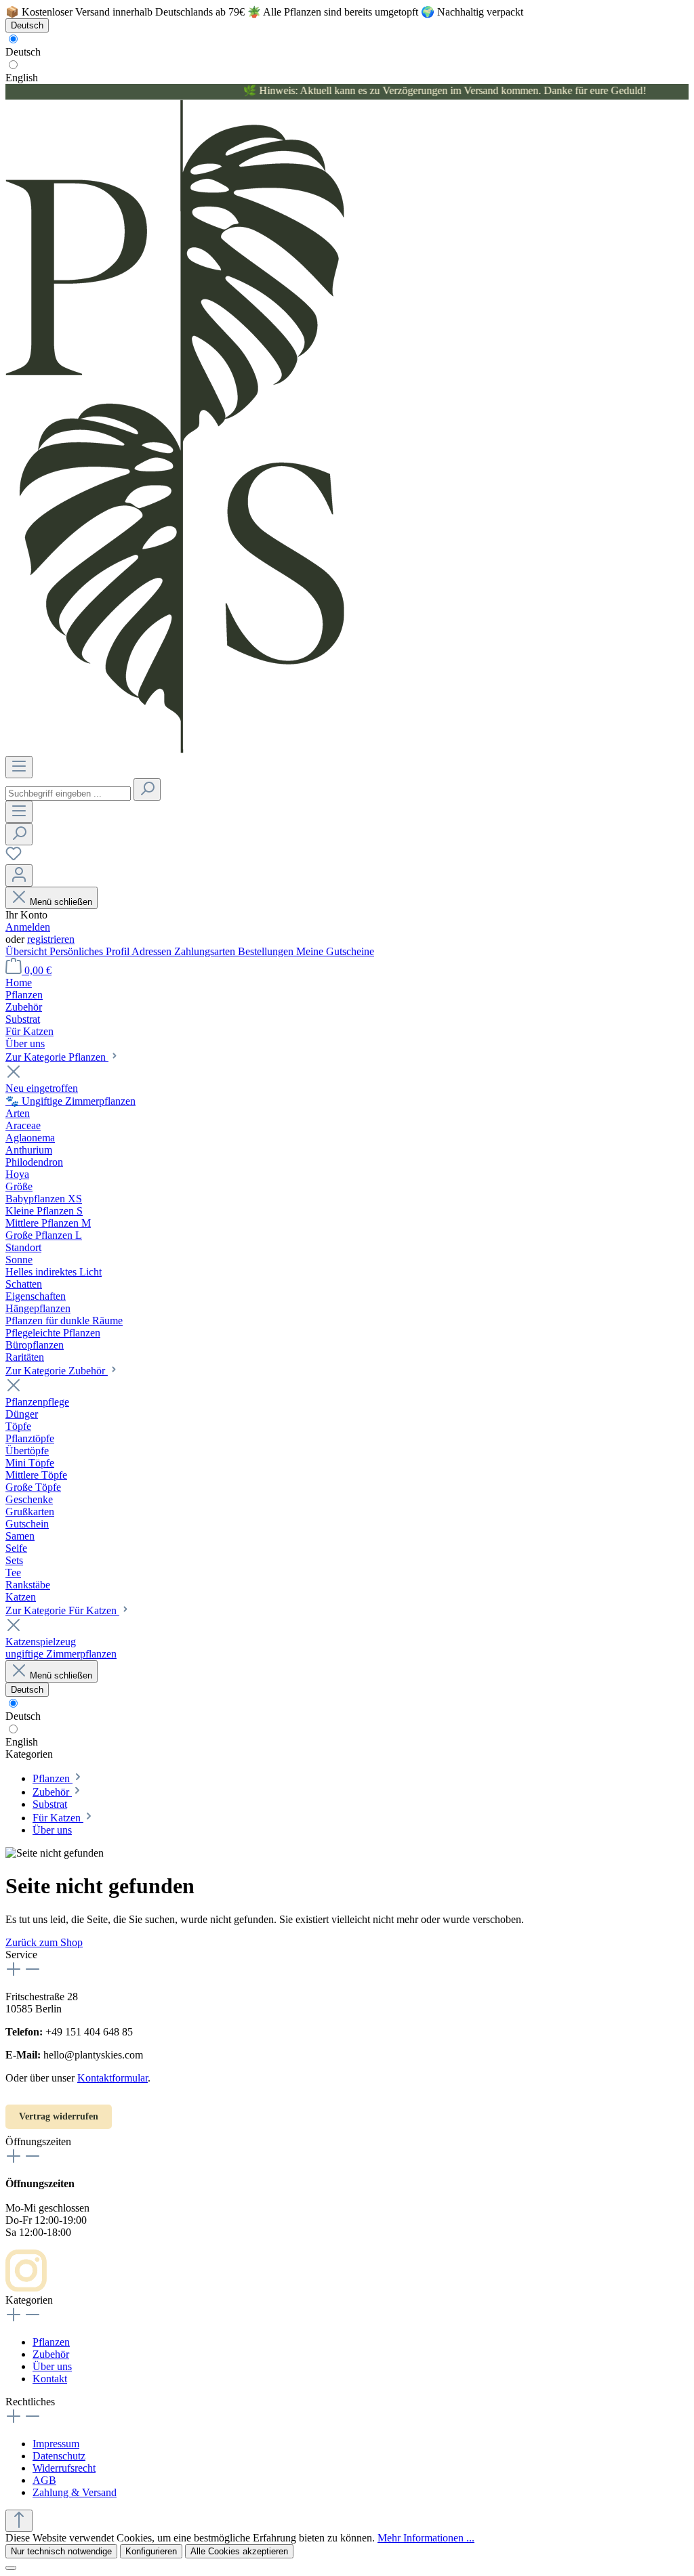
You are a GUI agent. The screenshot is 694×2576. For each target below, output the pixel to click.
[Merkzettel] (14, 858)
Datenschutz (59, 2456)
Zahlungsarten (206, 951)
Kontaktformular (113, 2078)
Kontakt (50, 2379)
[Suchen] (147, 789)
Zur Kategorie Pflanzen (57, 1057)
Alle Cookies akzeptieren (239, 2551)
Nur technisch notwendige (61, 2551)
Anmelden (28, 927)
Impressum (56, 2444)
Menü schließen (61, 902)
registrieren (51, 939)
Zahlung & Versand (75, 2492)
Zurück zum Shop (44, 1942)
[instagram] (26, 2288)
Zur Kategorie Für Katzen (62, 1610)
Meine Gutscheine (335, 951)
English (22, 78)
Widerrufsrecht (64, 2468)
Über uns (52, 2366)
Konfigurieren (151, 2551)
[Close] (11, 2568)
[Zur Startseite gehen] (175, 749)
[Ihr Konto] (19, 875)
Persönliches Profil (90, 951)
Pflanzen (51, 2342)
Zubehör (51, 2354)
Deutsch (23, 52)
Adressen (153, 951)
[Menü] (19, 767)
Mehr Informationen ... (426, 2538)
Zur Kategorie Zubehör (57, 1371)
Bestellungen (267, 951)
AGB (44, 2480)
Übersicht (27, 951)
